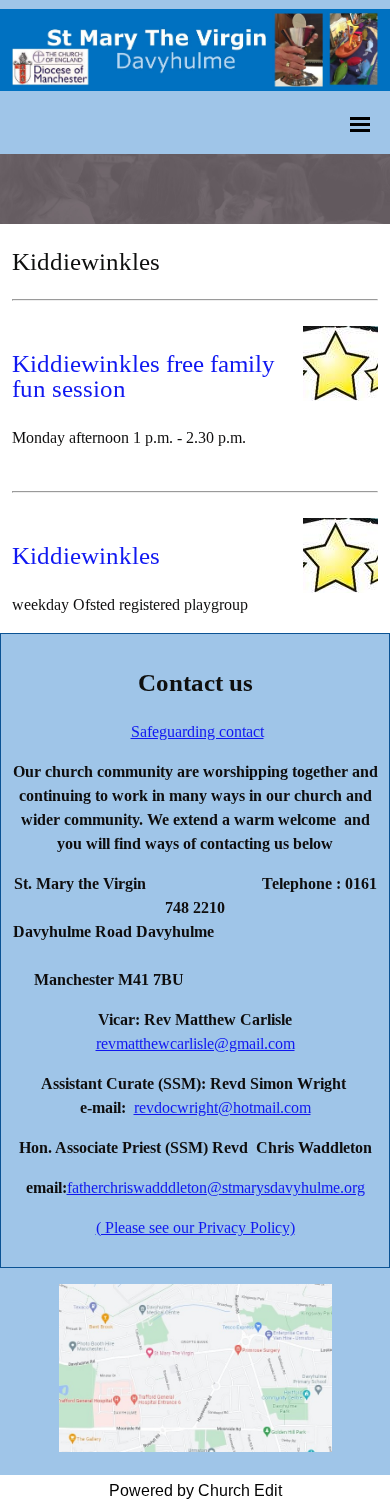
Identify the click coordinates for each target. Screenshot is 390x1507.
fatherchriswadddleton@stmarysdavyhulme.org (216, 1187)
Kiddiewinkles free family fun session (143, 376)
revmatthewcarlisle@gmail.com (195, 1043)
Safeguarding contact (197, 731)
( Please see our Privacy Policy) (195, 1227)
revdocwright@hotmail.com (222, 1107)
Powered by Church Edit (195, 1490)
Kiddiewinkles (86, 555)
